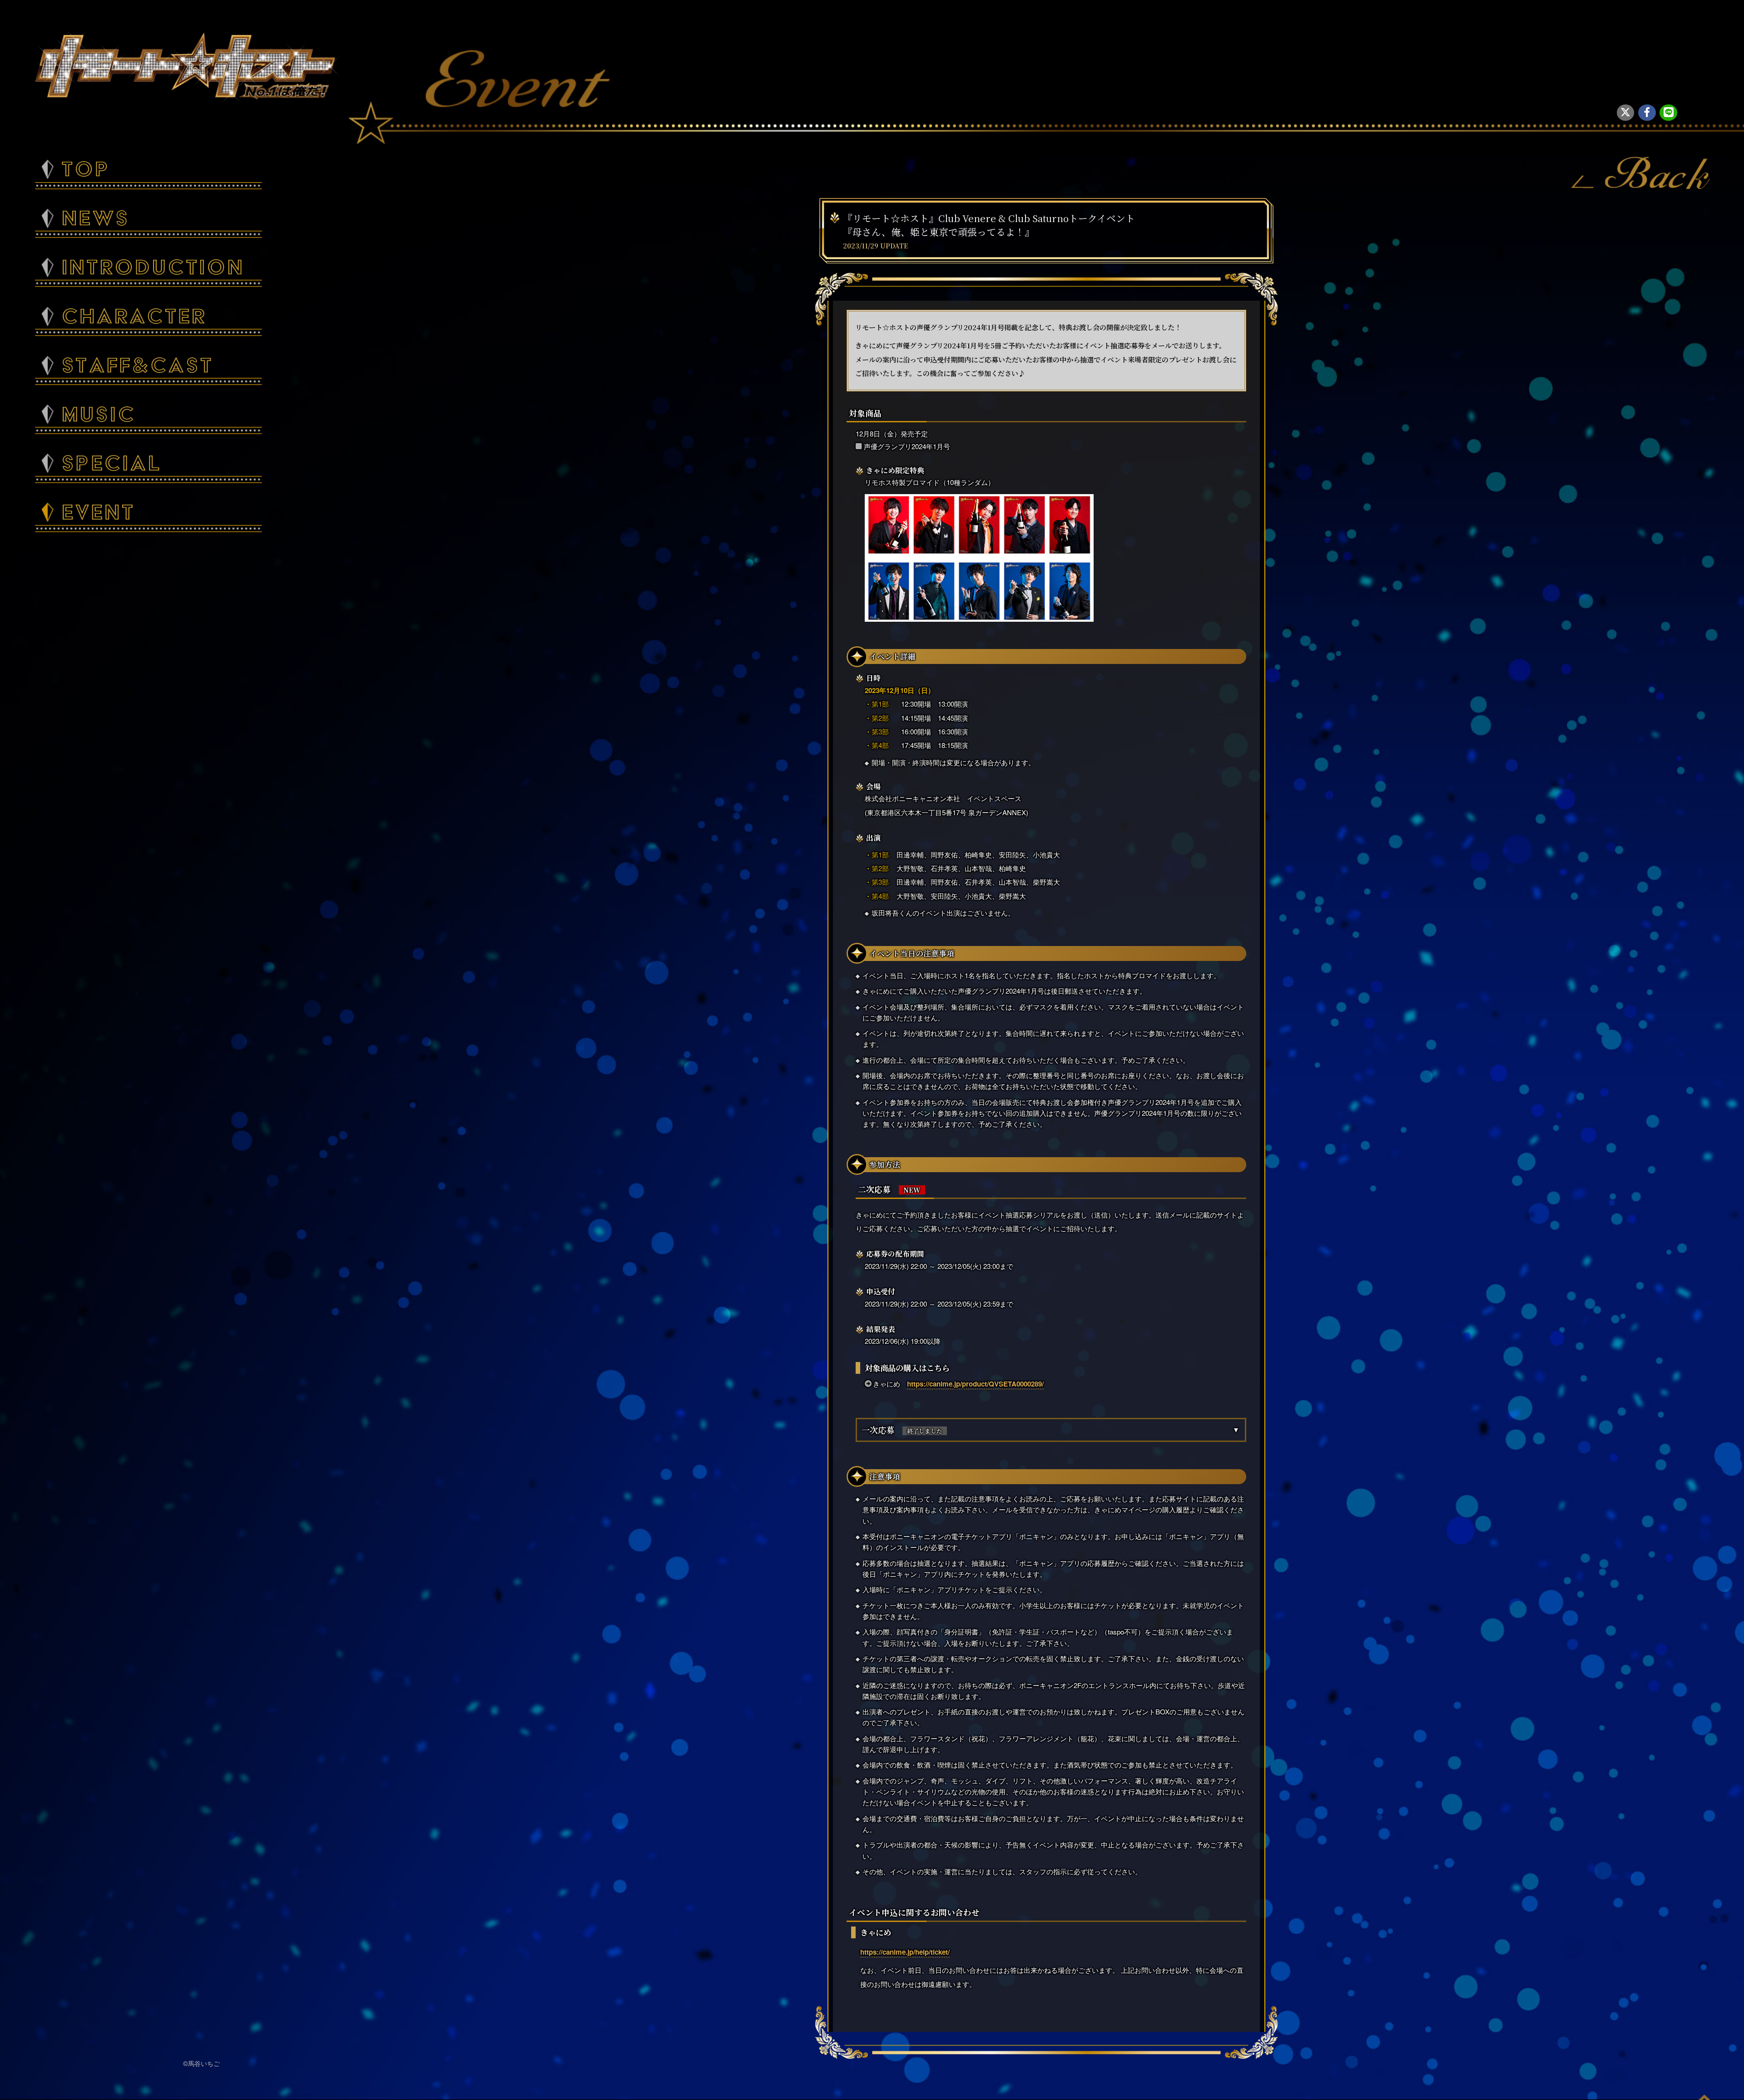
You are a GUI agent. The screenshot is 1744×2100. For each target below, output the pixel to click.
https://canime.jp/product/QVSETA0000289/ (975, 1384)
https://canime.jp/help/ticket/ (905, 1952)
